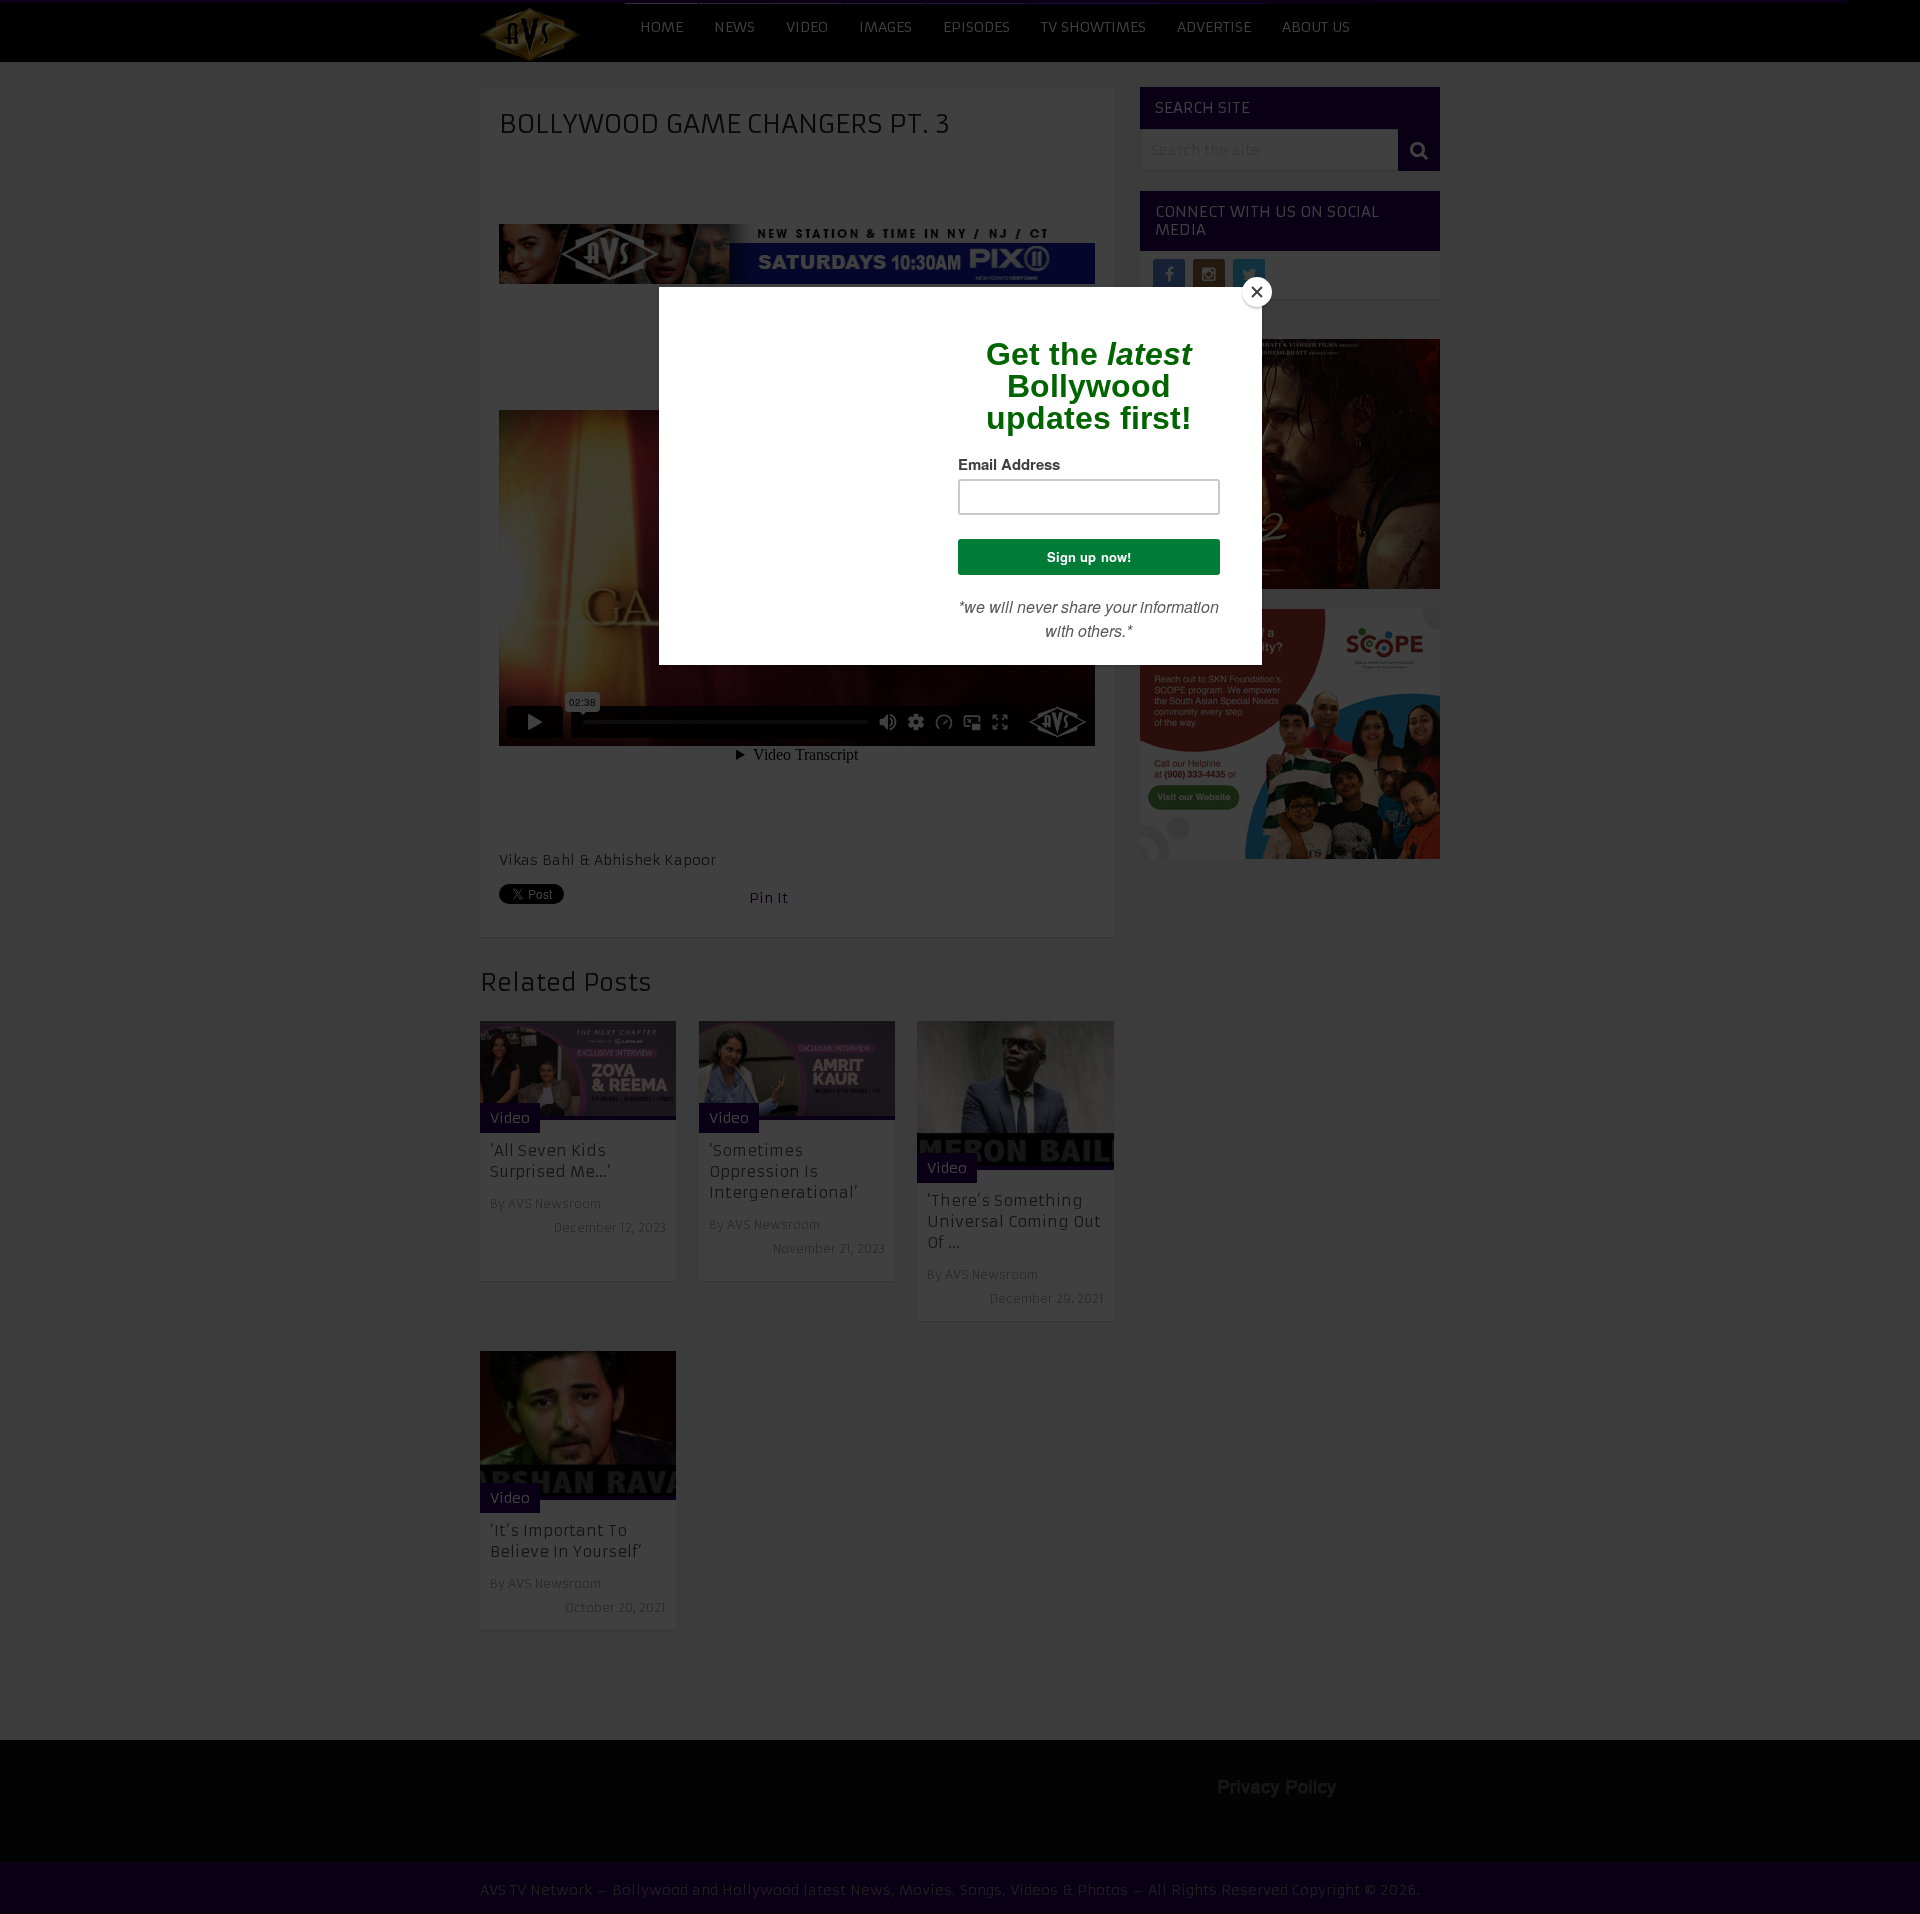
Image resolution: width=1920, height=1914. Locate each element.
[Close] (1257, 292)
